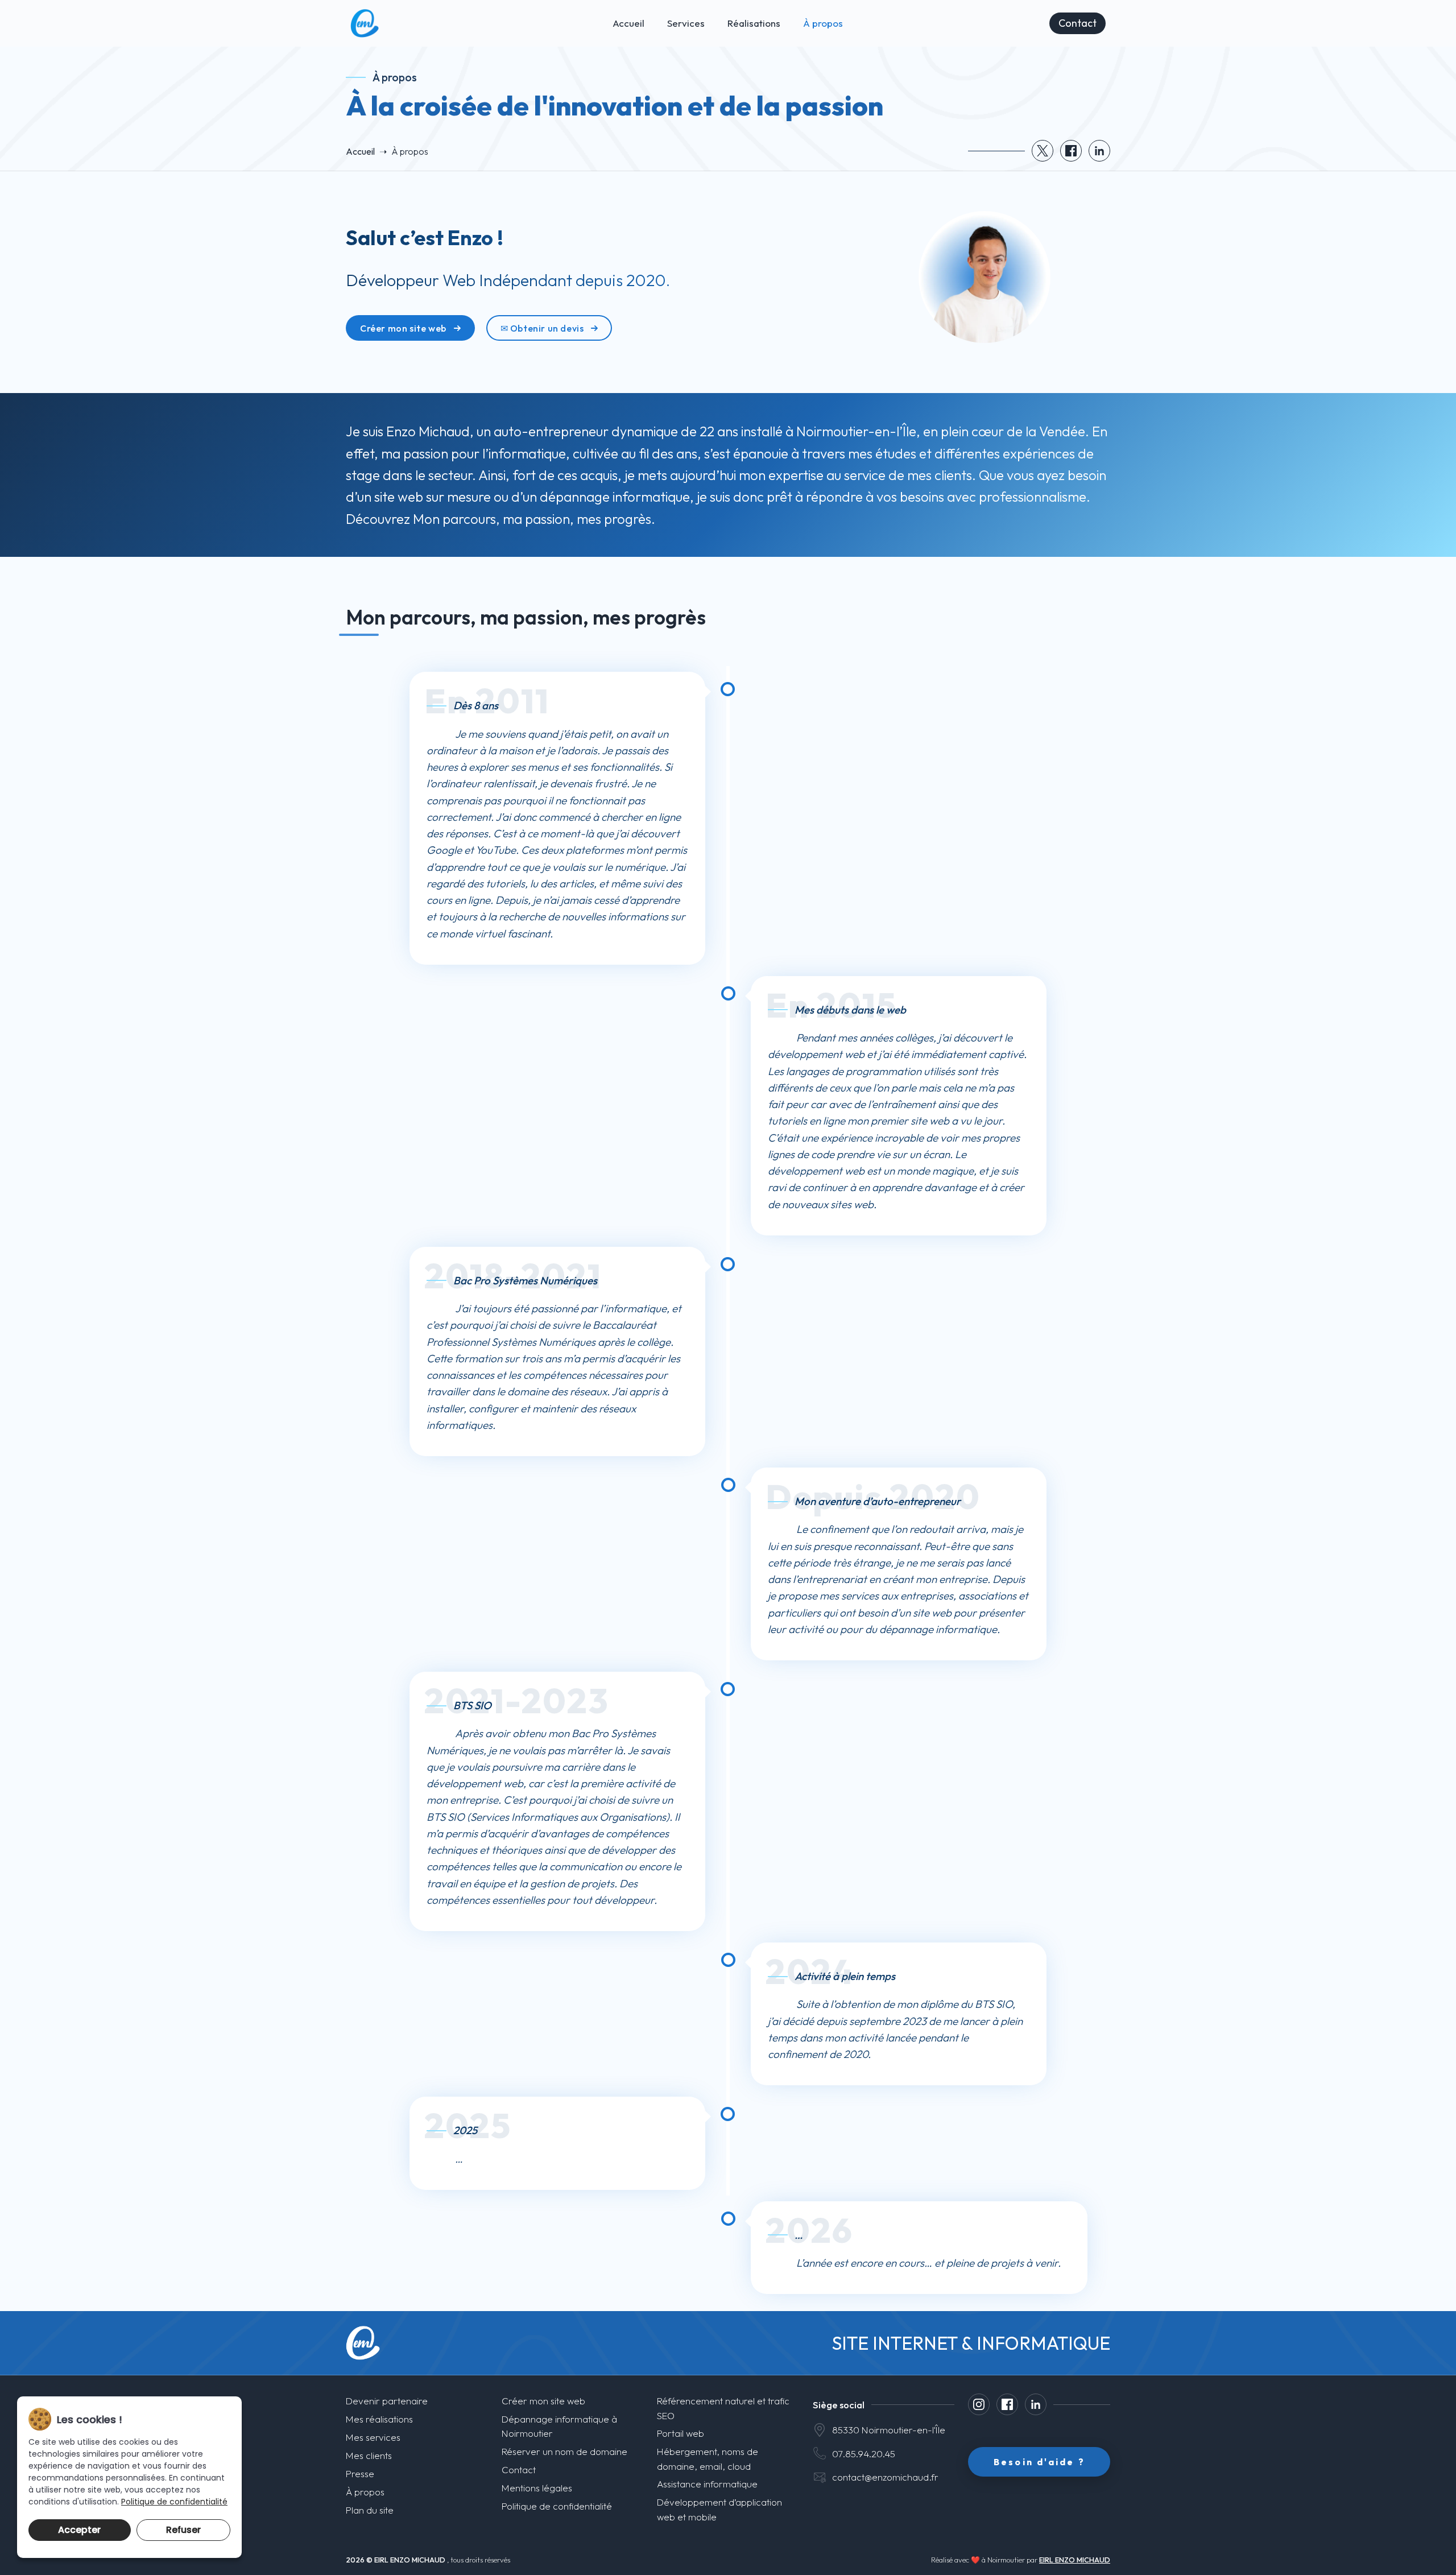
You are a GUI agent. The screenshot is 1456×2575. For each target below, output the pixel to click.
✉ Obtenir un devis (542, 328)
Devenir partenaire (387, 2401)
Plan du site (370, 2510)
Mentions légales (537, 2488)
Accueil (628, 23)
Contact (1077, 23)
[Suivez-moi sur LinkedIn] (1036, 2404)
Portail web (681, 2433)
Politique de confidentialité (557, 2506)
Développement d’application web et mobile (719, 2509)
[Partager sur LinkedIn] (1099, 151)
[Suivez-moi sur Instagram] (979, 2404)
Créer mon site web (403, 328)
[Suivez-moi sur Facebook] (1007, 2404)
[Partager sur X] (1043, 151)
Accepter (79, 2530)
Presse (360, 2473)
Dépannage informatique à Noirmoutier (559, 2426)
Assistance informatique (707, 2484)
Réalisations (754, 23)
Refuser (183, 2530)
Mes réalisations (379, 2419)
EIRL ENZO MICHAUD (1075, 2560)
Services (686, 23)
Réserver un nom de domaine (564, 2451)
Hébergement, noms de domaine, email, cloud (708, 2458)
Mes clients (369, 2455)
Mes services (373, 2437)
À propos (823, 23)
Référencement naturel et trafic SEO (723, 2408)
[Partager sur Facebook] (1071, 151)
